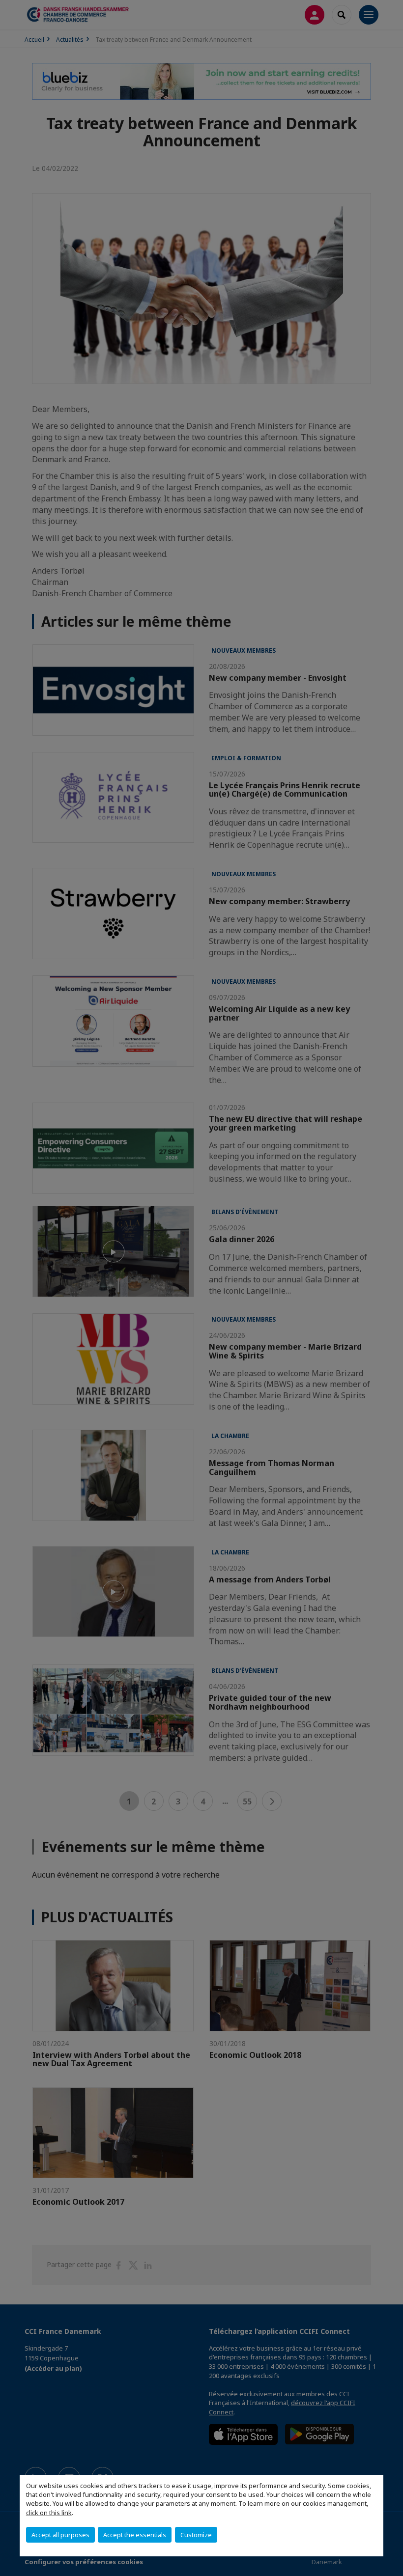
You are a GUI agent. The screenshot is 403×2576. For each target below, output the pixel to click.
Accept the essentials (135, 2535)
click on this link (49, 2513)
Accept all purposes (60, 2535)
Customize (196, 2535)
